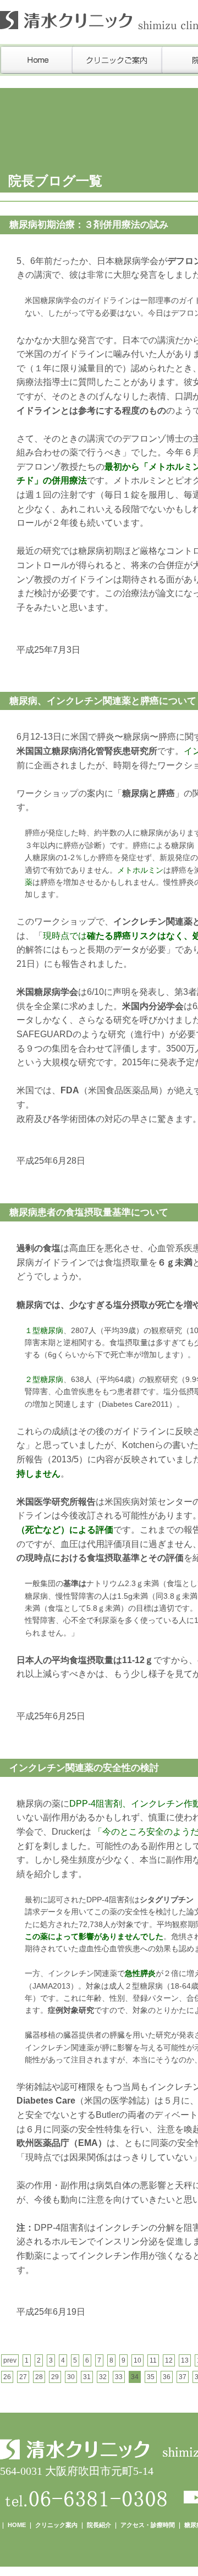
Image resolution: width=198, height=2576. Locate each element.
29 (55, 2377)
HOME (17, 2525)
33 (119, 2377)
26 (7, 2377)
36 (167, 2377)
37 (183, 2377)
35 (151, 2377)
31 (87, 2377)
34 (135, 2377)
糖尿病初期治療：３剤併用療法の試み (89, 225)
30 (71, 2377)
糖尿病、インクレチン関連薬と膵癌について (103, 701)
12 (169, 2360)
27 (23, 2377)
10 (137, 2360)
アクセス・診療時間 (148, 2525)
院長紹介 (99, 2525)
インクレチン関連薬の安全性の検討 (84, 1768)
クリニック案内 (56, 2525)
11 (153, 2360)
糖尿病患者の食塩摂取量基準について (89, 1212)
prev (10, 2360)
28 (39, 2377)
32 (103, 2377)
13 (185, 2360)
